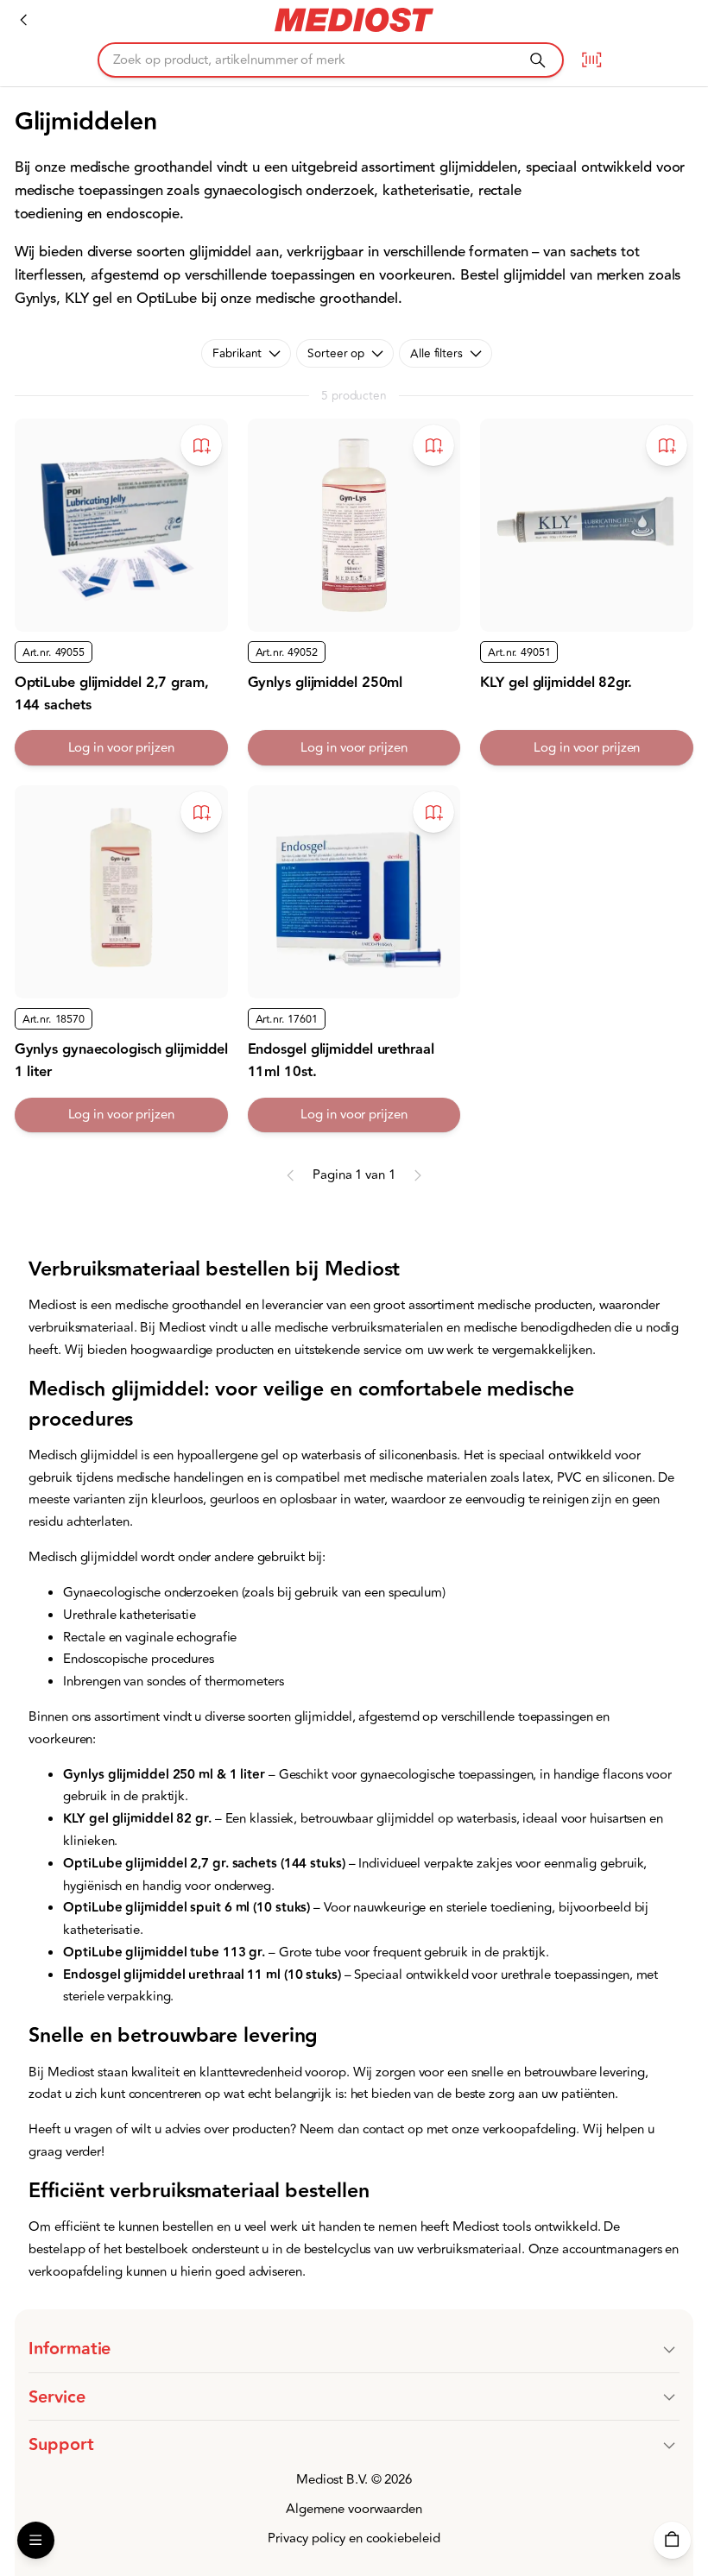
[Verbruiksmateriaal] (24, 20)
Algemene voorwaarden (354, 2509)
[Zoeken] (537, 60)
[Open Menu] (36, 2540)
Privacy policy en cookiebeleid (354, 2538)
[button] (354, 2349)
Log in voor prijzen (121, 748)
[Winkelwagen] (672, 2540)
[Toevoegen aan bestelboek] (201, 445)
